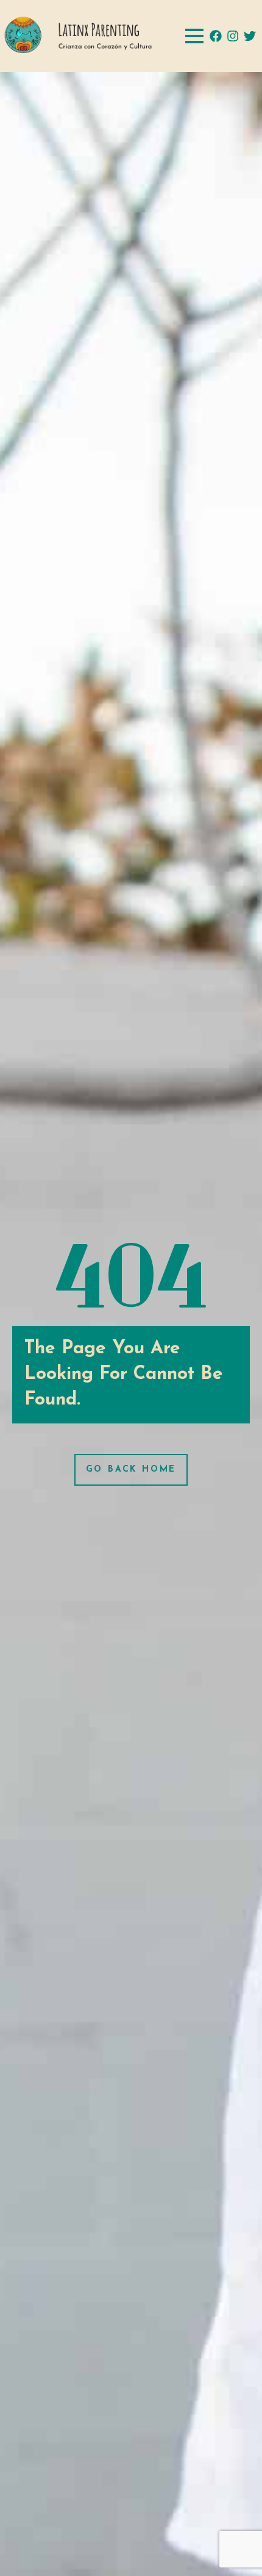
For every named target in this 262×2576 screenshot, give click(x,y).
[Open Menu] (194, 36)
